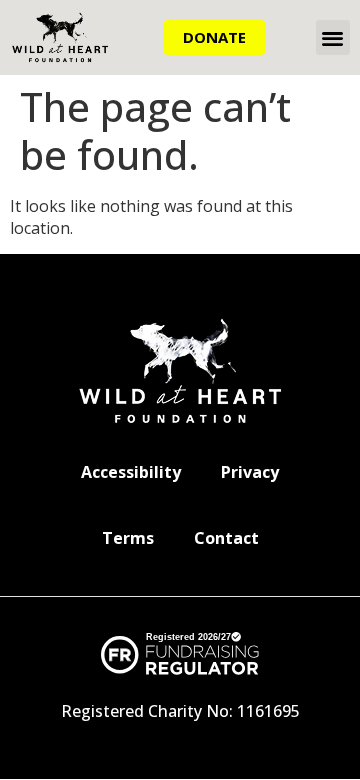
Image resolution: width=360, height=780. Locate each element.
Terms (128, 538)
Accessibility (131, 472)
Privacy (250, 472)
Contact (226, 538)
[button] (333, 37)
